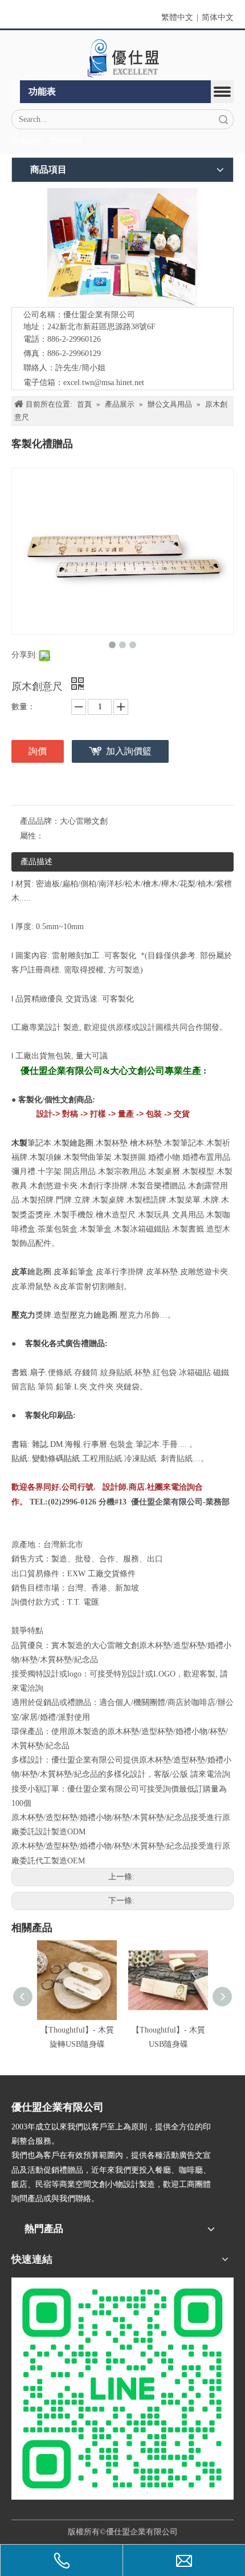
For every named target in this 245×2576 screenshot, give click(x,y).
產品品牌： (40, 821)
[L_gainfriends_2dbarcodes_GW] (122, 2389)
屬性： (32, 836)
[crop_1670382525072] (122, 58)
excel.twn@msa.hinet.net (104, 383)
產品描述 (36, 862)
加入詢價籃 (129, 751)
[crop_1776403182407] (122, 248)
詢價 (38, 751)
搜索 (223, 119)
